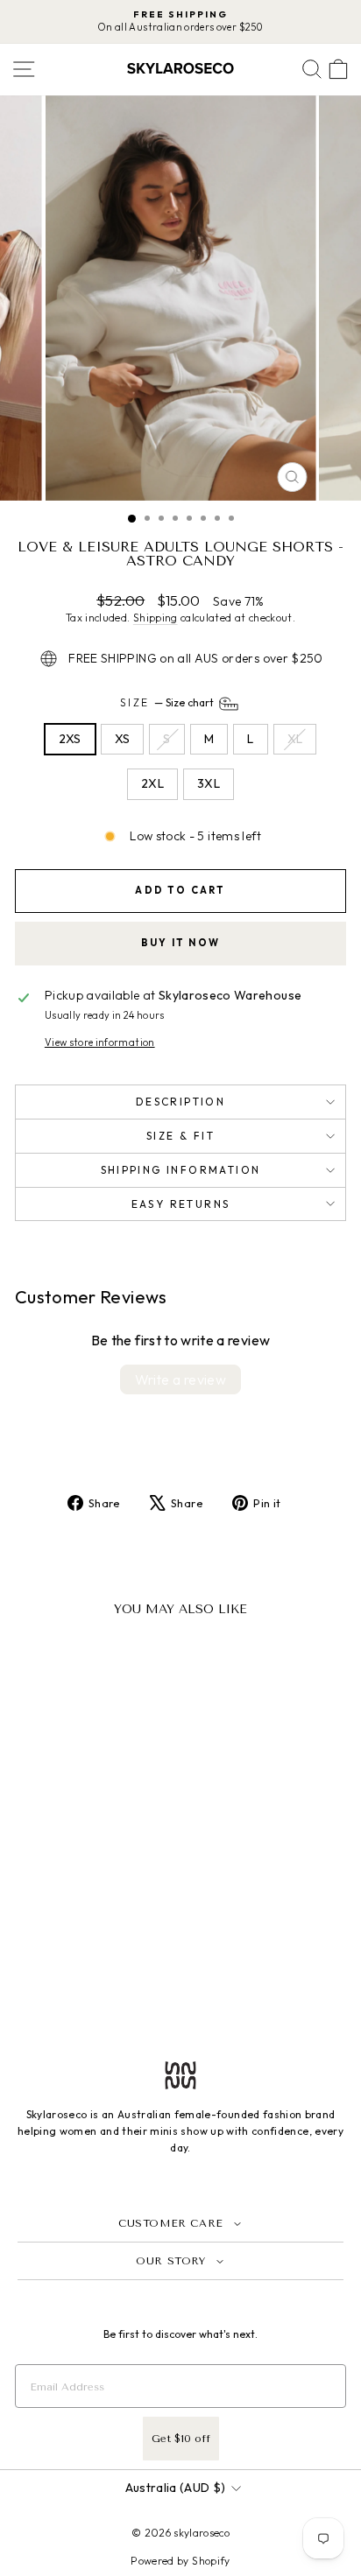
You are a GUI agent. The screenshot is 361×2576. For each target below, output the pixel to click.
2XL (152, 783)
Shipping (156, 618)
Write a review (181, 1379)
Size (168, 702)
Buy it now (180, 943)
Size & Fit (180, 1136)
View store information (100, 1042)
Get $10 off (181, 2439)
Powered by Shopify (180, 2561)
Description (180, 1102)
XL (295, 739)
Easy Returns (181, 1204)
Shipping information (181, 1170)
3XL (209, 783)
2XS (70, 739)
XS (123, 739)
